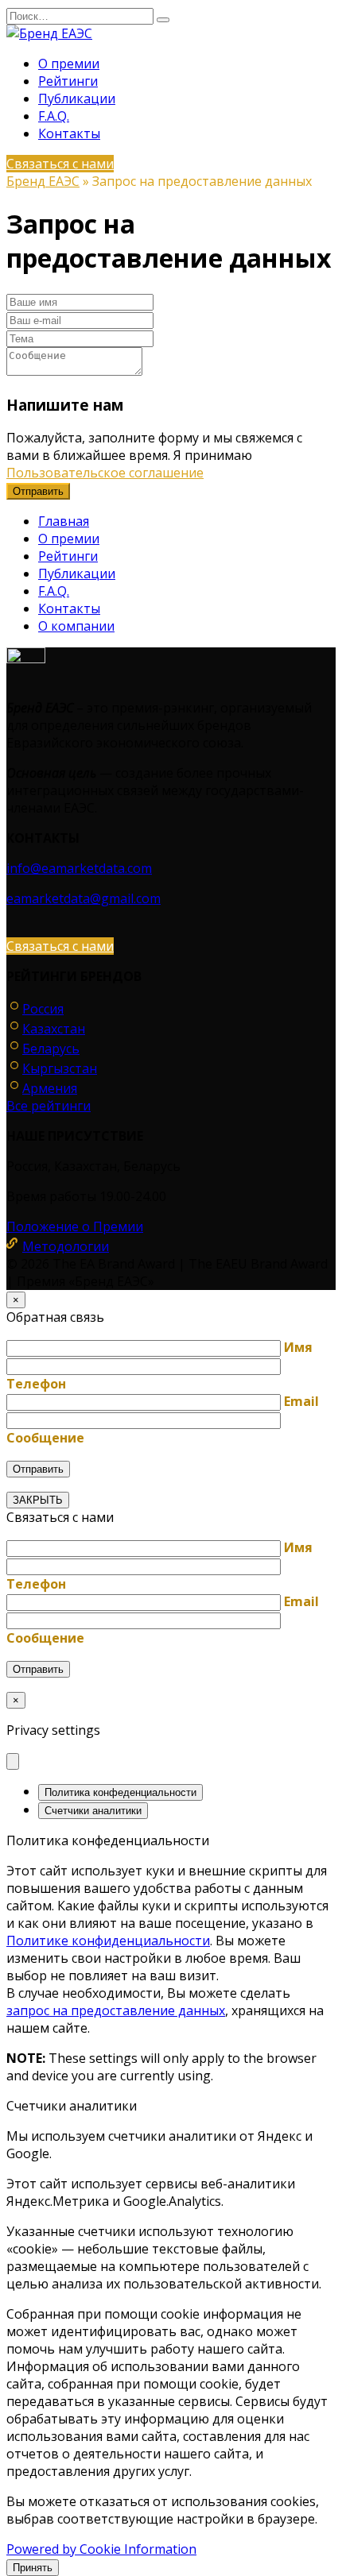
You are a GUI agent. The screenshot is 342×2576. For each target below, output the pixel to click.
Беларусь (51, 1049)
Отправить (38, 491)
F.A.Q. (54, 116)
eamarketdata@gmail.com (84, 898)
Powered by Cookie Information (101, 2549)
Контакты (69, 133)
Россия (43, 1009)
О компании (76, 626)
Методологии (66, 1246)
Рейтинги (68, 81)
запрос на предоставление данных (116, 2010)
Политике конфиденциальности (108, 1941)
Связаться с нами (60, 164)
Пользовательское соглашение (105, 473)
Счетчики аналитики (93, 1811)
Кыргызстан (60, 1068)
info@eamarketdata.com (79, 868)
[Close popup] (13, 1761)
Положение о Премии (75, 1226)
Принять (33, 2568)
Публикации (77, 98)
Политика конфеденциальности (120, 1792)
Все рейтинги (49, 1106)
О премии (69, 64)
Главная (64, 521)
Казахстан (54, 1029)
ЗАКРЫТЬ (38, 1500)
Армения (50, 1088)
